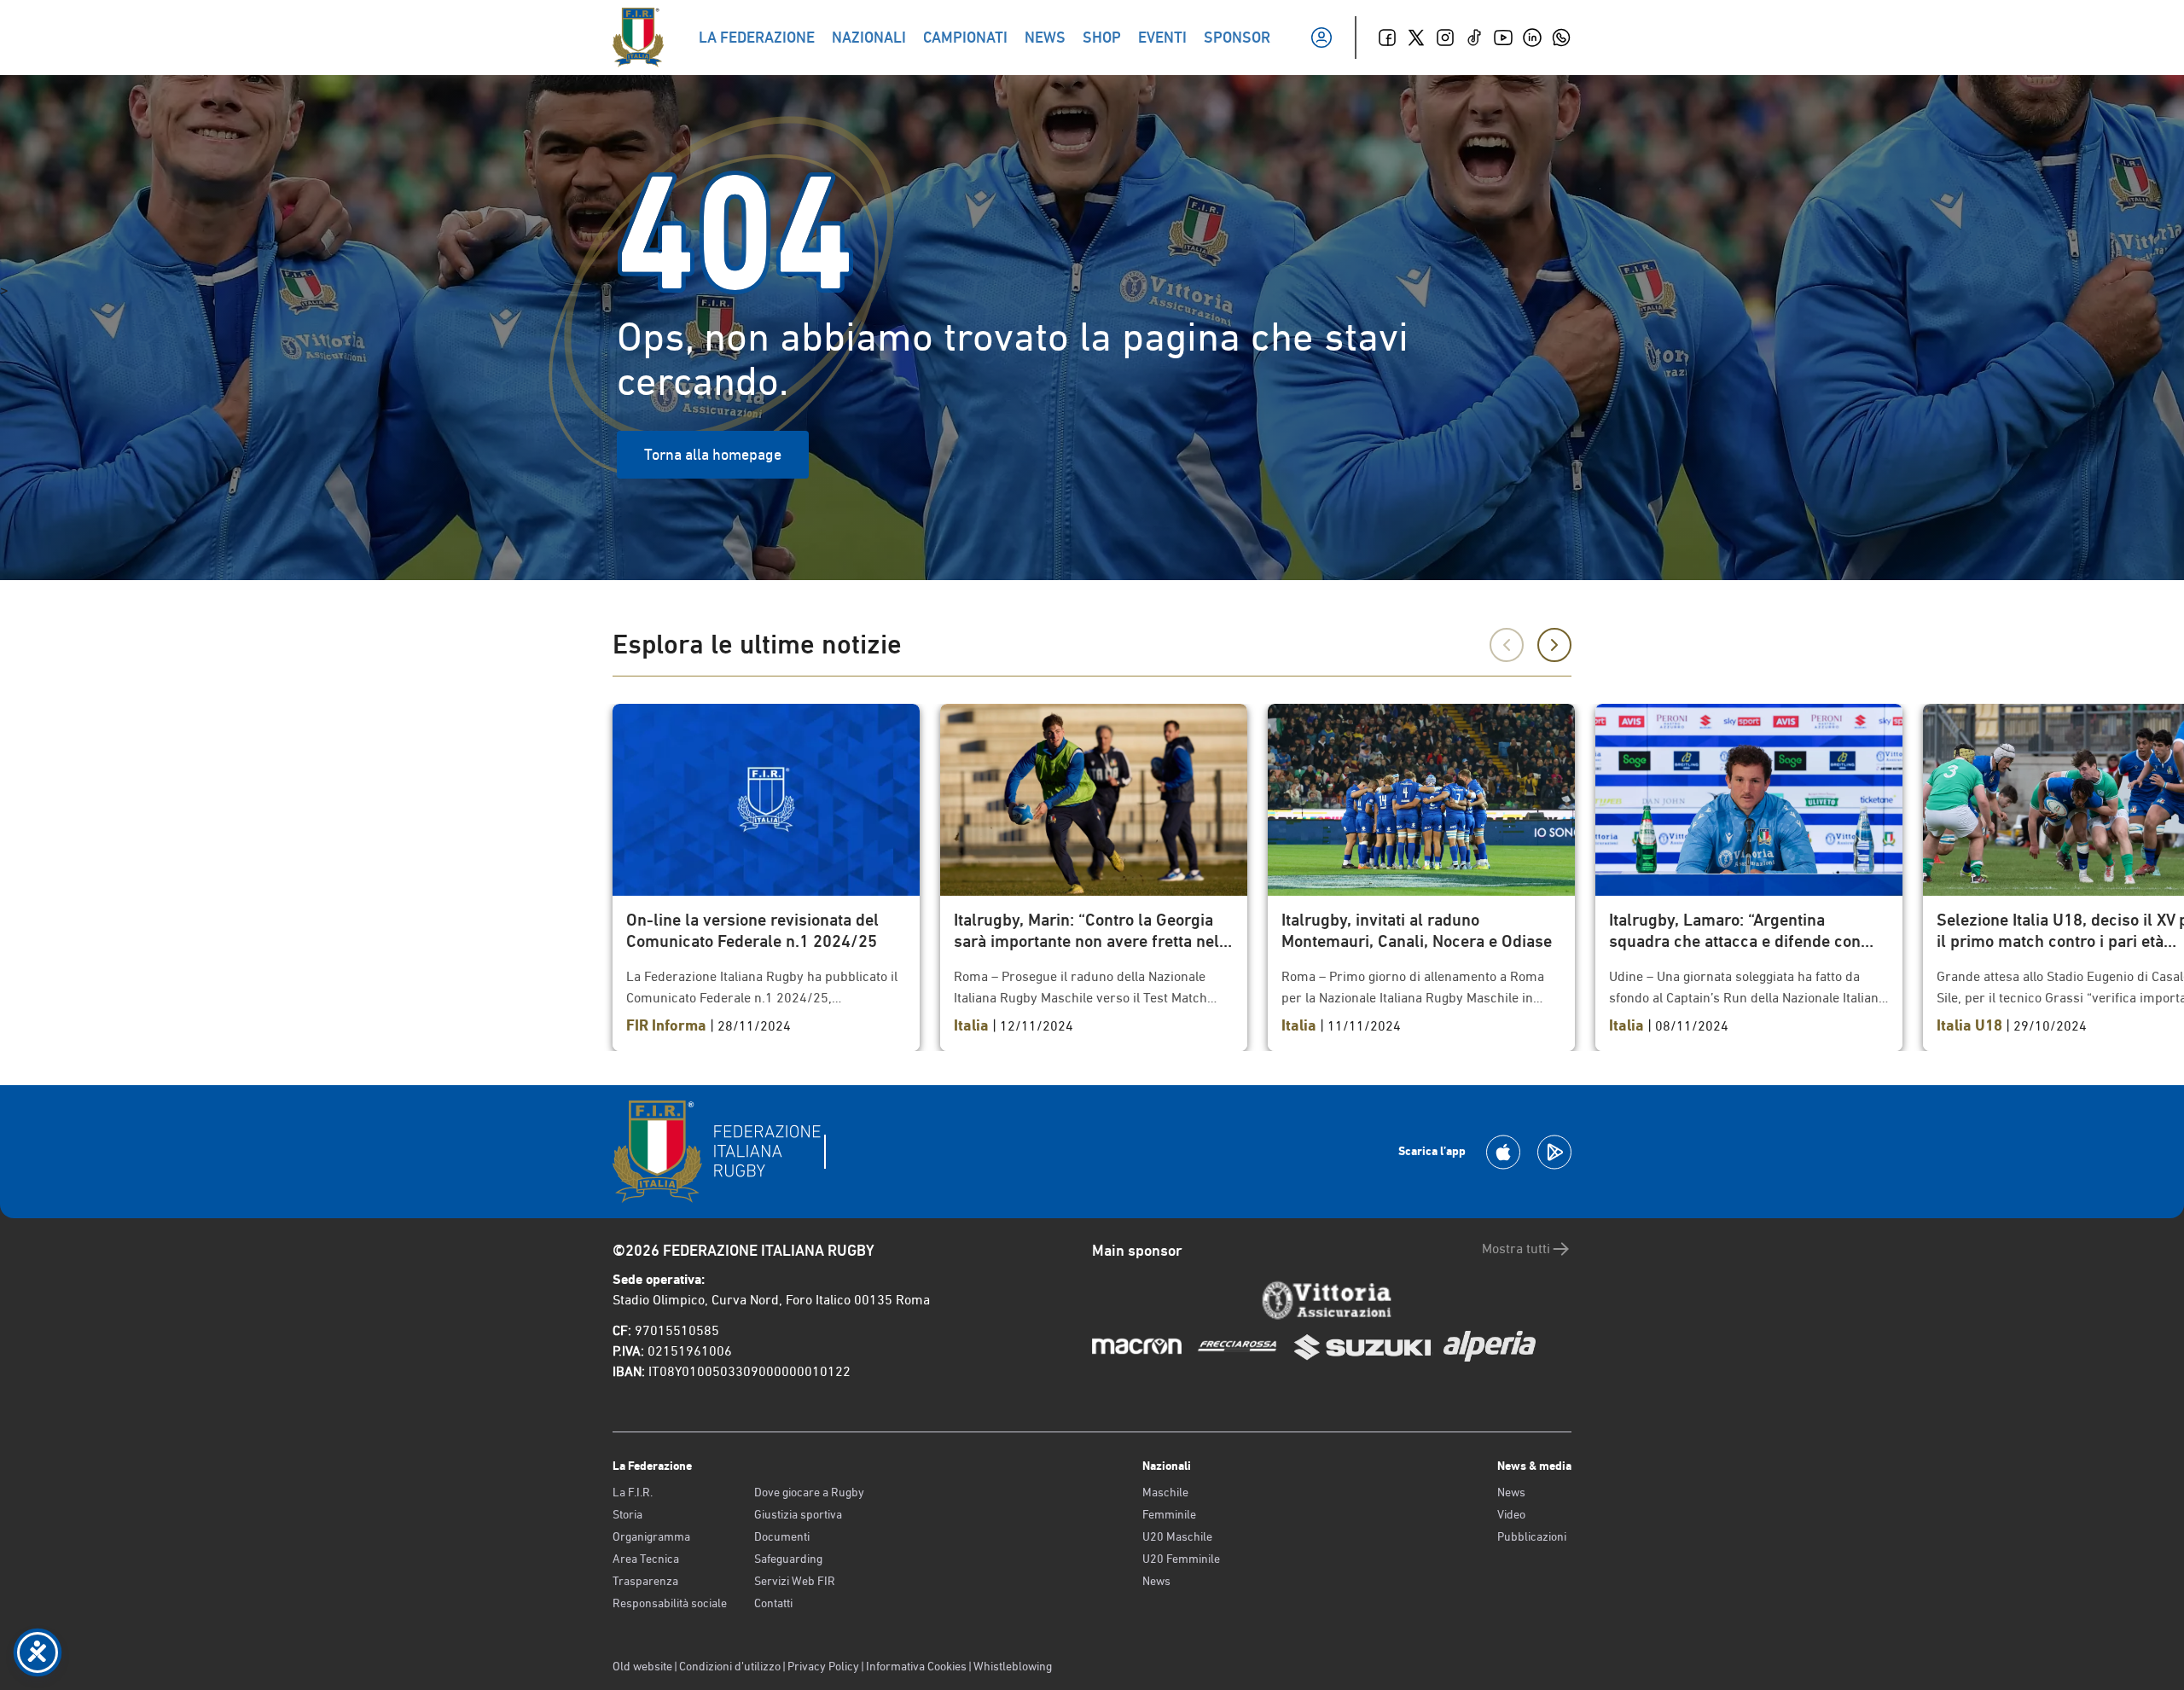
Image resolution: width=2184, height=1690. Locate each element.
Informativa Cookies (916, 1666)
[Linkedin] (1532, 38)
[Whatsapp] (1561, 38)
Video (1511, 1514)
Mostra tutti (1516, 1249)
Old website (642, 1666)
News (1156, 1581)
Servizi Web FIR (795, 1581)
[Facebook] (1387, 38)
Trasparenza (645, 1581)
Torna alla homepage (713, 454)
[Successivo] (1554, 645)
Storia (627, 1514)
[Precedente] (1507, 645)
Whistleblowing (1013, 1666)
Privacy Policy (823, 1666)
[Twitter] (1416, 38)
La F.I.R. (633, 1492)
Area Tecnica (646, 1559)
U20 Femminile (1181, 1559)
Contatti (773, 1603)
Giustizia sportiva (798, 1514)
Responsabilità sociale (670, 1603)
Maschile (1165, 1492)
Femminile (1169, 1514)
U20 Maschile (1177, 1536)
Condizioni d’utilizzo (730, 1666)
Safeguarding (788, 1559)
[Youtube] (1503, 38)
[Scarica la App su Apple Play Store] (1503, 1152)
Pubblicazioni (1532, 1536)
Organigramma (651, 1536)
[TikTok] (1474, 38)
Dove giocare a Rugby (809, 1492)
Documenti (782, 1536)
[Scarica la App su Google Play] (1554, 1152)
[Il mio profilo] (1321, 38)
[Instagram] (1445, 38)
